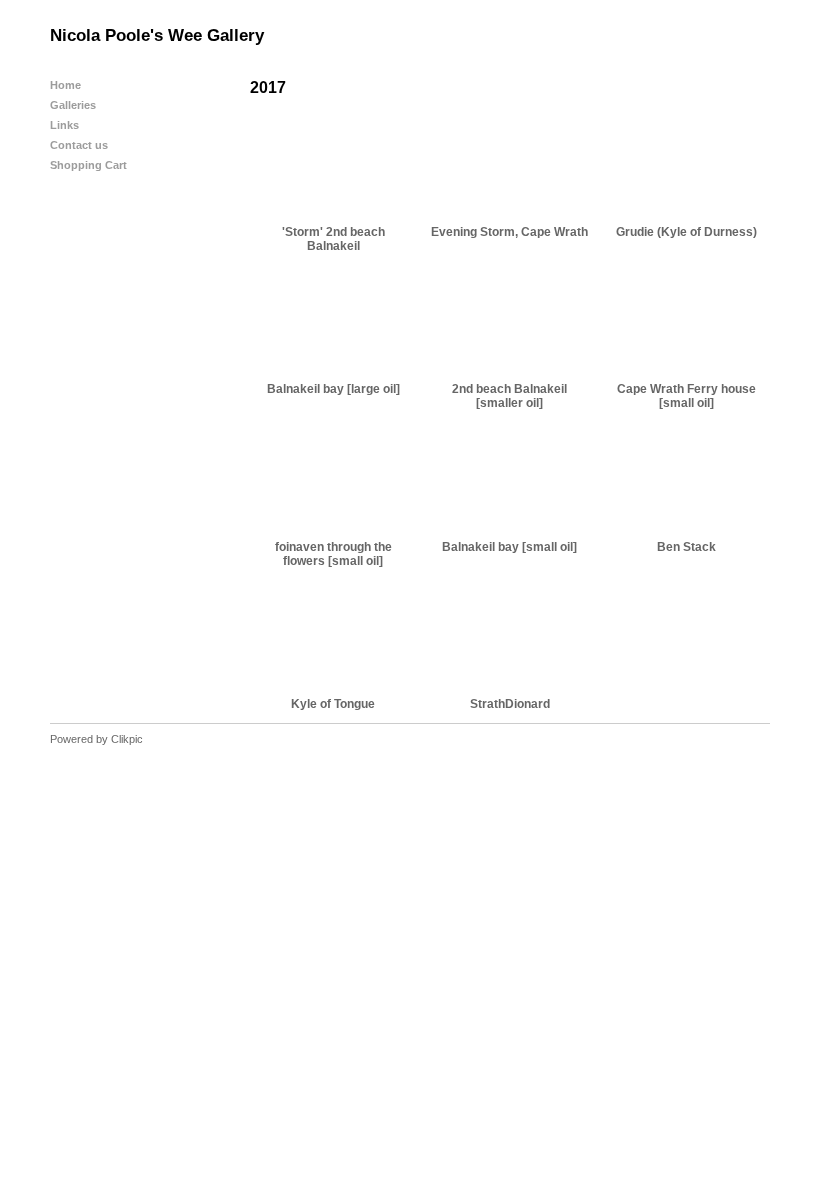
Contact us (79, 145)
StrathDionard (510, 704)
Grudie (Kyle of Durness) (686, 232)
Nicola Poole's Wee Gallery (157, 35)
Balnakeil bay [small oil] (509, 547)
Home (65, 85)
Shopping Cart (88, 165)
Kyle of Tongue (333, 704)
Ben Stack (686, 547)
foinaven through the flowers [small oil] (333, 554)
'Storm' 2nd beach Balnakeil (333, 239)
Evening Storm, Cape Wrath (509, 232)
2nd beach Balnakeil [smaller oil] (509, 396)
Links (64, 125)
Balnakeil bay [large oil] (333, 389)
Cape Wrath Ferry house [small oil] (686, 396)
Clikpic (127, 739)
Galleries (73, 105)
